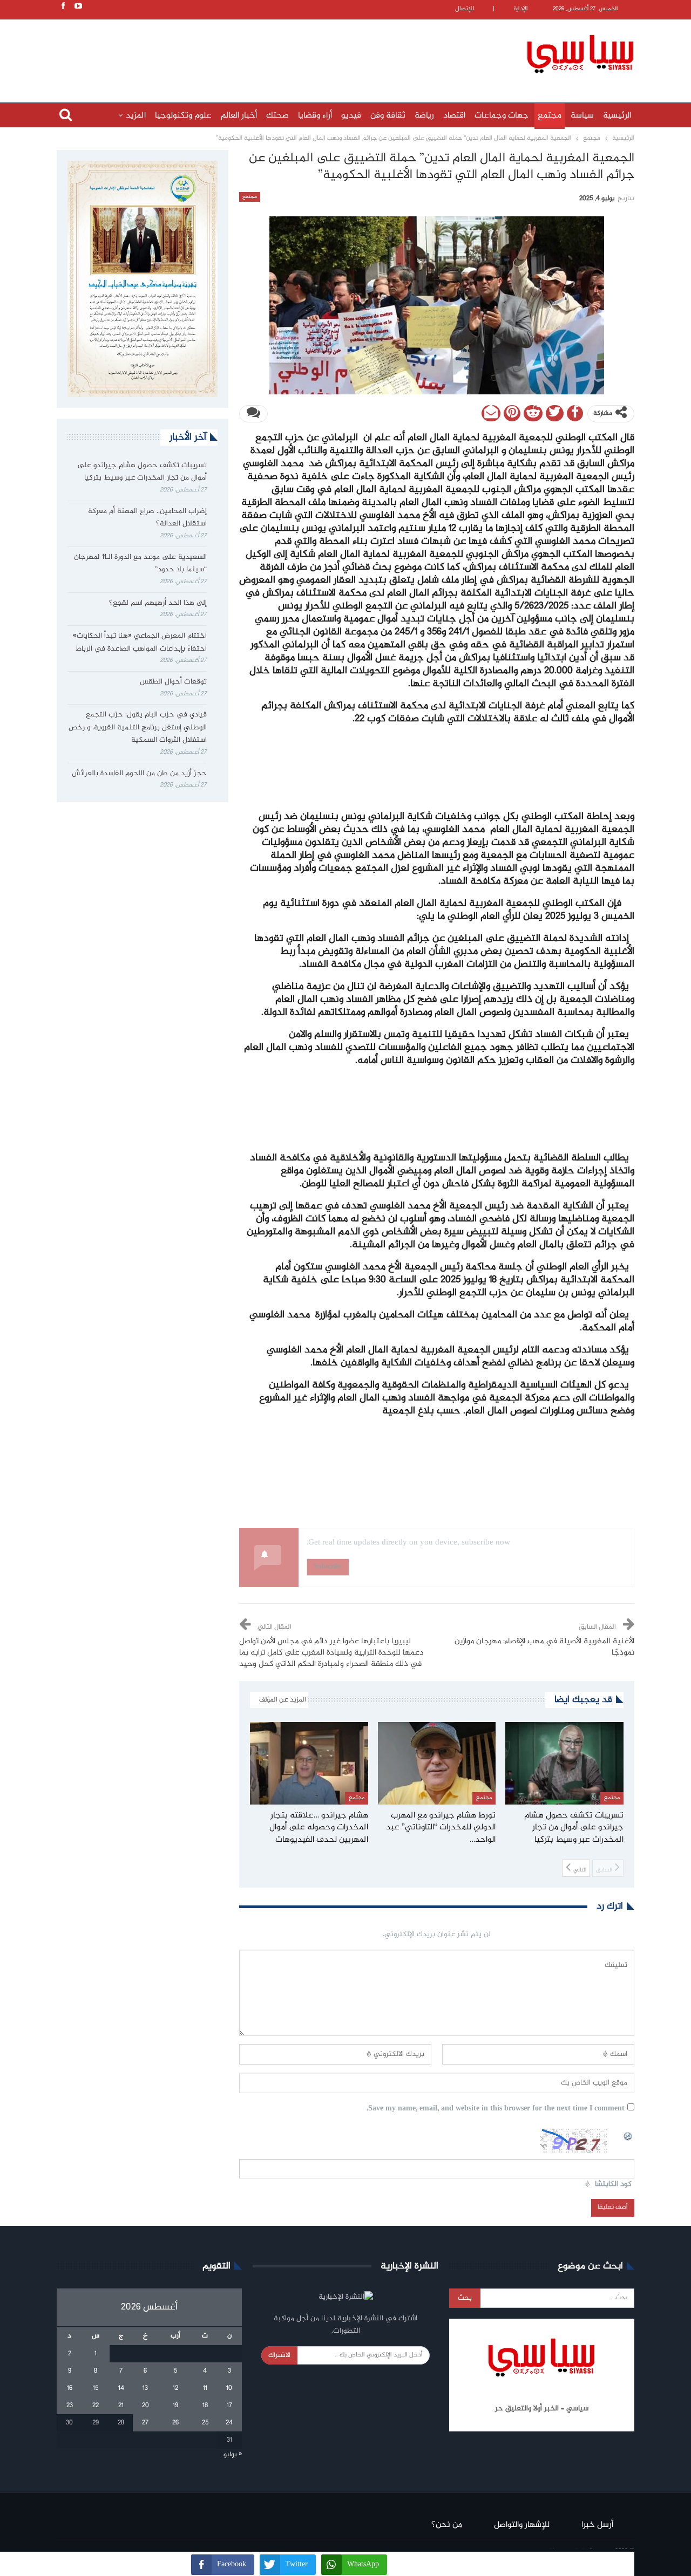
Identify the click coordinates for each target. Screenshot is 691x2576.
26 (175, 2423)
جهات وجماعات (502, 116)
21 (121, 2406)
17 (229, 2406)
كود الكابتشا (613, 2185)
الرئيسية (617, 116)
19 (175, 2406)
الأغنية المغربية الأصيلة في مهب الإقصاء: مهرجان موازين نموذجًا (544, 1647)
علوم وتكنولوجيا (183, 116)
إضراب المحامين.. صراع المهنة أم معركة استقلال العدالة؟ (147, 518)
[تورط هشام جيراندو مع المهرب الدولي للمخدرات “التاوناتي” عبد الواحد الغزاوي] (437, 1763)
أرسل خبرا (597, 2525)
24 (229, 2423)
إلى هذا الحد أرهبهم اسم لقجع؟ (158, 603)
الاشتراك (279, 2355)
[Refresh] (628, 2135)
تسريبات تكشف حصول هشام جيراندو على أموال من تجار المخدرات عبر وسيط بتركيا (142, 472)
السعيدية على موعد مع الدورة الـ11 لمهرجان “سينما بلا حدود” (140, 564)
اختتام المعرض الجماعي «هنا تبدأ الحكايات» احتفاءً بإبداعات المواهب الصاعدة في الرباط (140, 643)
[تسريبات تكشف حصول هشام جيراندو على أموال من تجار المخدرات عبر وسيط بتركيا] (564, 1763)
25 (205, 2423)
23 (70, 2406)
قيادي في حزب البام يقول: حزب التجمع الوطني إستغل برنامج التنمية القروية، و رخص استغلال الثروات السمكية (138, 728)
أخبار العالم (239, 116)
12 (175, 2388)
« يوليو (233, 2455)
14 (121, 2388)
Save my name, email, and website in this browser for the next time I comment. (496, 2109)
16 (70, 2388)
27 (145, 2423)
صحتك (277, 116)
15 (96, 2388)
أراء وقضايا (315, 116)
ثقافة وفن (388, 116)
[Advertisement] (275, 52)
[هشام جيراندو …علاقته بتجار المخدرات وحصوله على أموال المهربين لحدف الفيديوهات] (309, 1763)
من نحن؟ (447, 2525)
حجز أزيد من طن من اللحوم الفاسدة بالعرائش (139, 774)
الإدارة (521, 9)
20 (145, 2406)
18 (205, 2406)
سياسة (582, 116)
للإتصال (465, 9)
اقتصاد (454, 116)
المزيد (136, 116)
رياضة (424, 116)
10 (229, 2388)
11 (205, 2388)
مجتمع (550, 116)
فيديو (351, 116)
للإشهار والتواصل (522, 2525)
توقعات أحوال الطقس (173, 682)
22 (96, 2406)
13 (145, 2388)
